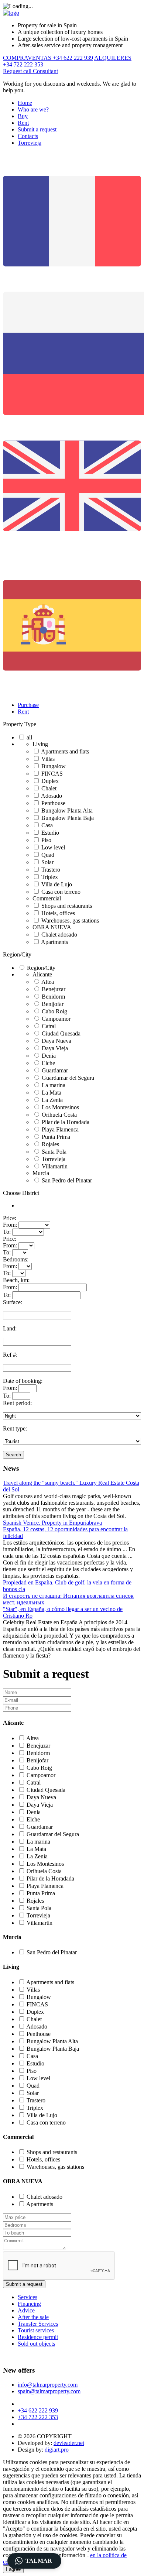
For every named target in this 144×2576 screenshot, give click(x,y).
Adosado (52, 796)
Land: (10, 1328)
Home (25, 103)
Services (28, 2297)
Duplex (50, 781)
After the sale (33, 2317)
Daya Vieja (55, 1048)
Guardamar (55, 1070)
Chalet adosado (59, 935)
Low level (53, 847)
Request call (18, 71)
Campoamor (56, 1019)
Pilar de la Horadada (66, 1122)
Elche (48, 1063)
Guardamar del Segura (68, 1078)
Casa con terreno (61, 892)
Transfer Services (38, 2324)
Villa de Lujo (57, 884)
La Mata (52, 1093)
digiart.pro (57, 2450)
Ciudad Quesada (61, 1033)
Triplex (50, 877)
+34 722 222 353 (38, 2417)
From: (10, 1225)
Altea (48, 982)
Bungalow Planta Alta (67, 810)
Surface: (13, 1302)
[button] (34, 2561)
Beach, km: (16, 1280)
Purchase (28, 705)
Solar (47, 862)
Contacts (28, 136)
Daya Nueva (56, 1041)
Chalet (49, 788)
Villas (48, 759)
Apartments (54, 942)
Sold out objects (36, 2344)
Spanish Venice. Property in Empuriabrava (52, 1523)
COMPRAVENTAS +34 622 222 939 (48, 58)
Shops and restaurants (67, 906)
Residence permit (38, 2337)
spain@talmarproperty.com (49, 2391)
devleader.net (69, 2443)
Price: (10, 1218)
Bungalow (54, 766)
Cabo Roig (54, 1011)
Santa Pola (54, 1152)
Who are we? (33, 109)
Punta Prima (56, 1137)
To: (7, 1232)
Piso (46, 840)
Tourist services (36, 2330)
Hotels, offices (58, 913)
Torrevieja (30, 143)
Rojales (50, 1144)
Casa (47, 825)
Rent (23, 123)
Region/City (17, 954)
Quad (48, 855)
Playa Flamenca (60, 1129)
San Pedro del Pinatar (67, 1180)
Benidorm (53, 997)
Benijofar (53, 1004)
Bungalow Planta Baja (68, 818)
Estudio (50, 833)
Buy (23, 116)
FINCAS (52, 774)
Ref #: (10, 1355)
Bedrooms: (16, 1259)
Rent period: (17, 1403)
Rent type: (15, 1428)
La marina (54, 1085)
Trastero (51, 870)
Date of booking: (23, 1381)
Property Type (20, 724)
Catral (49, 1026)
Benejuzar (54, 989)
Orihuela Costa (59, 1115)
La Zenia (52, 1100)
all (29, 737)
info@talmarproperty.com (48, 2385)
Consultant (45, 71)
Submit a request (37, 129)
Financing (29, 2304)
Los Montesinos (60, 1107)
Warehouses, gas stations (70, 921)
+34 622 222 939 (38, 2410)
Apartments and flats (65, 751)
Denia (49, 1056)
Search (13, 1455)
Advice (26, 2310)
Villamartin (55, 1166)
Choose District (21, 1193)
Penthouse (53, 803)
